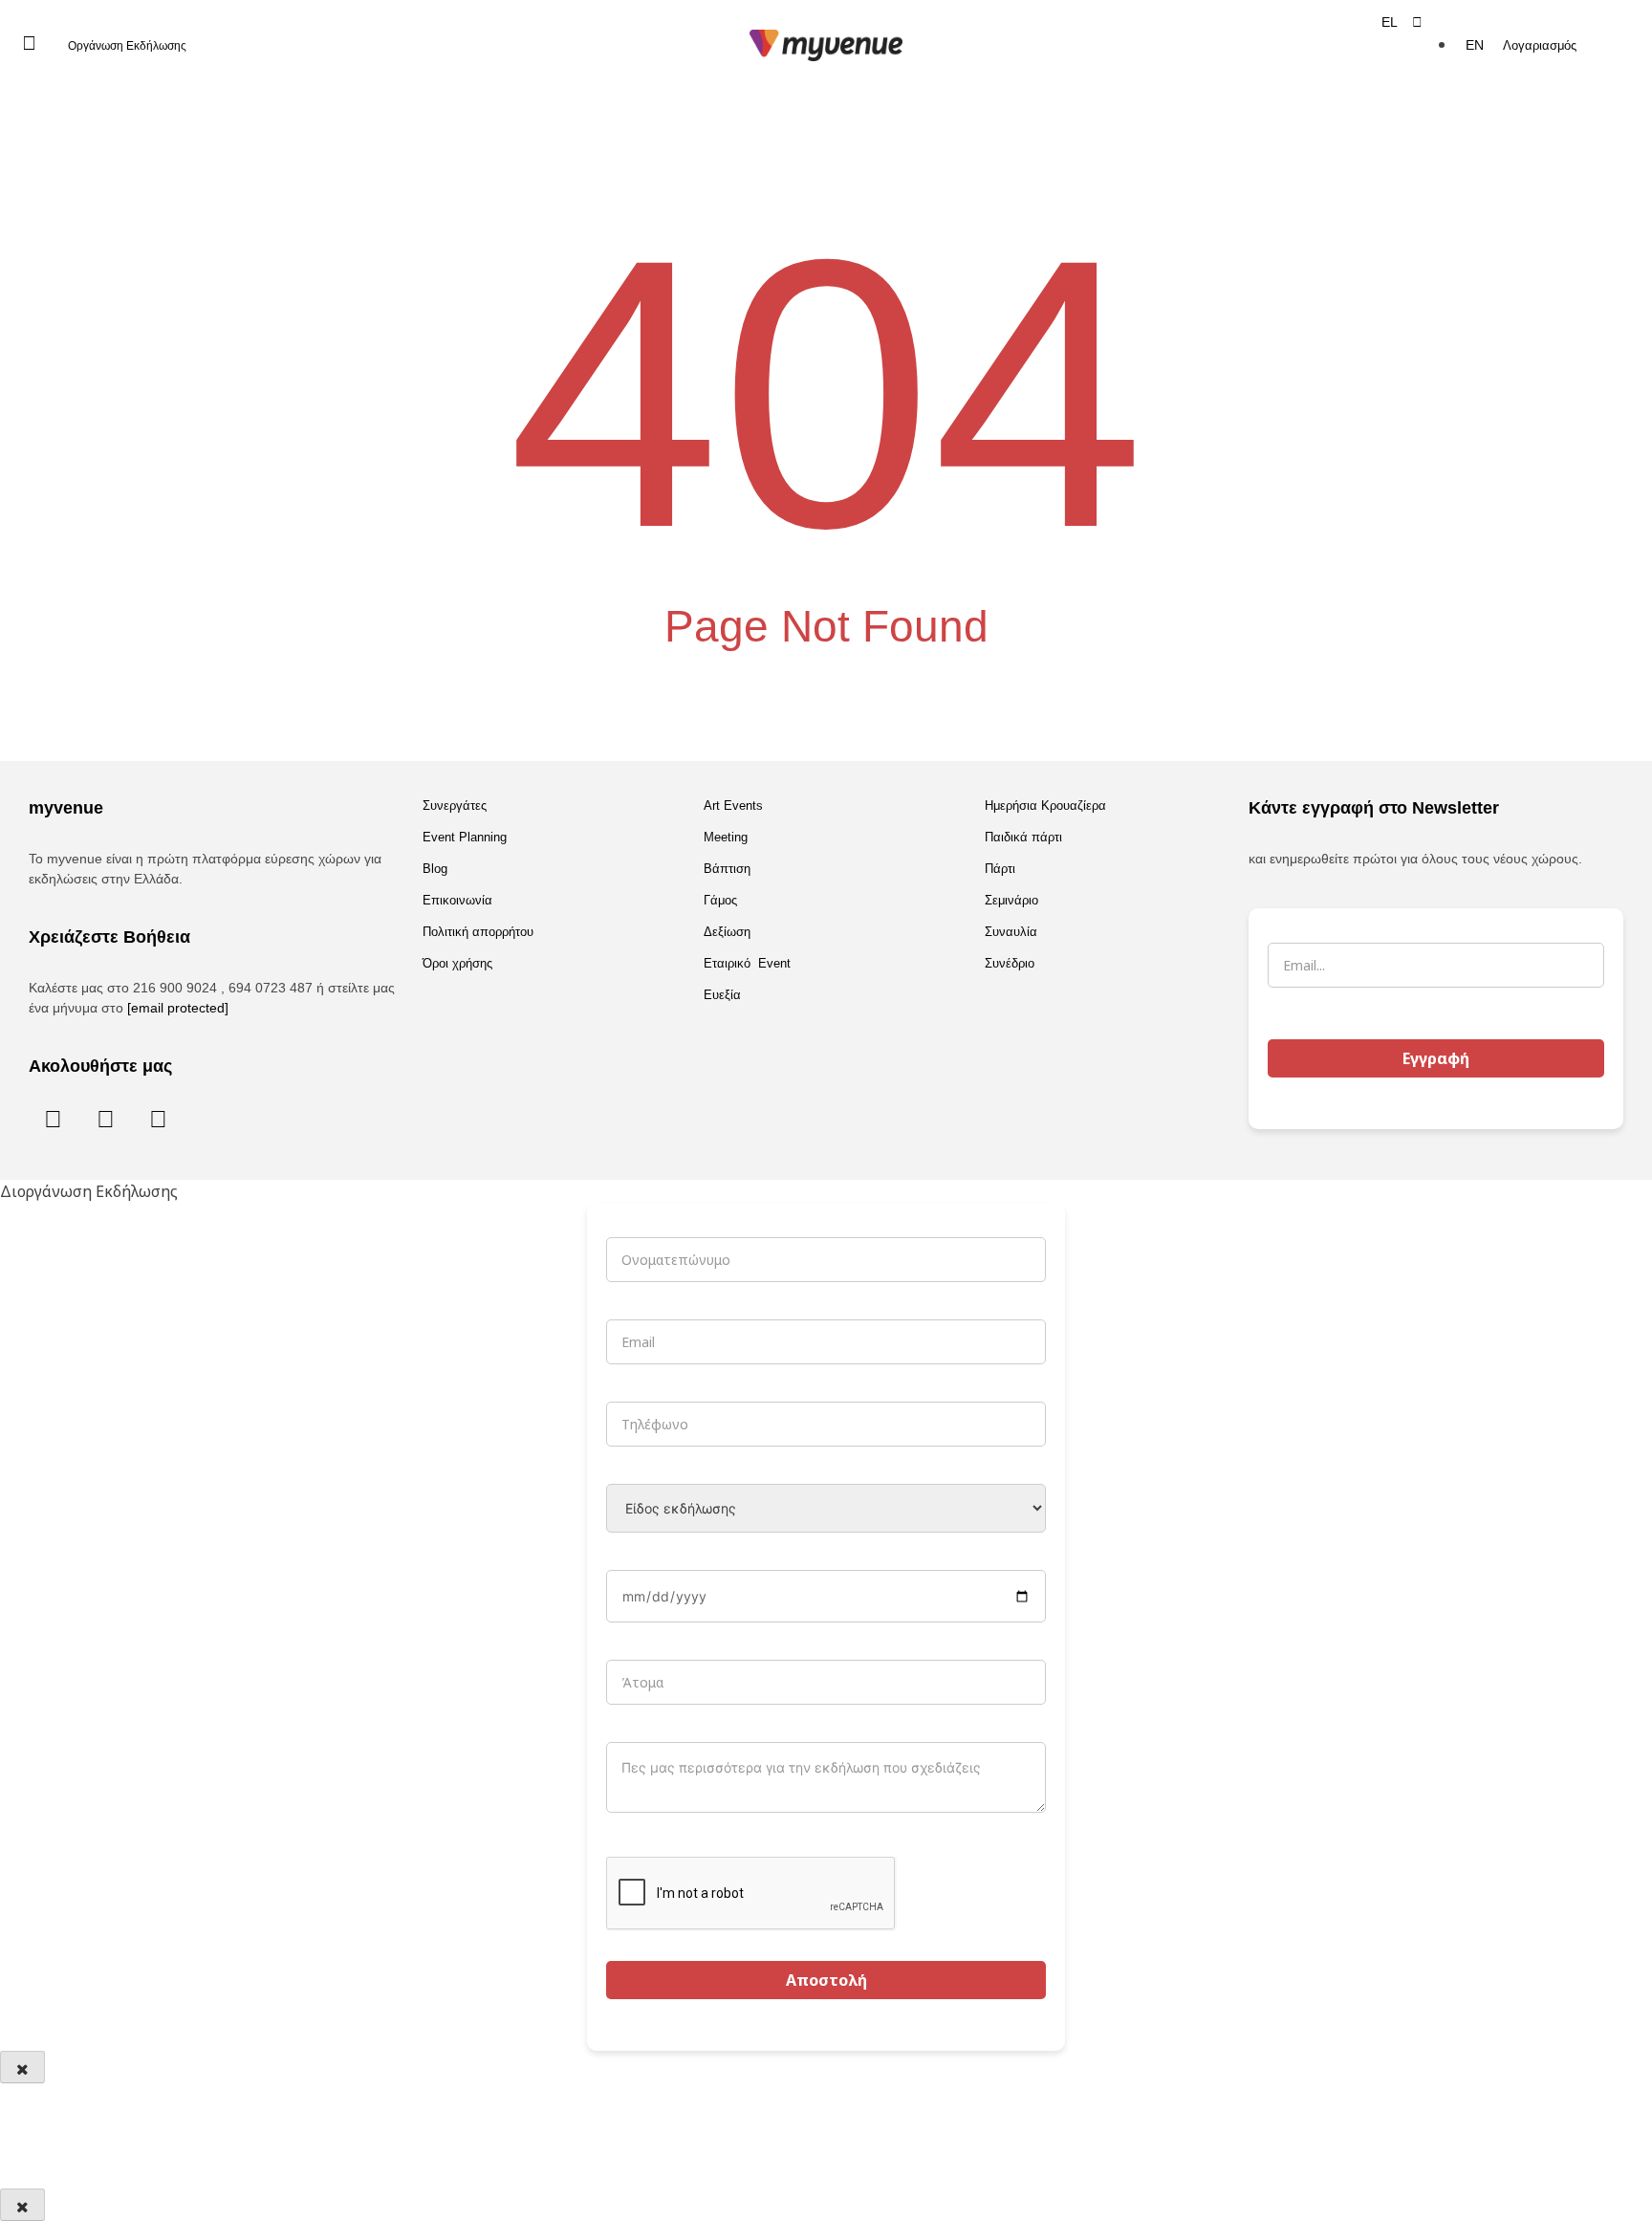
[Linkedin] (158, 1118)
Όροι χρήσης (457, 963)
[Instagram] (105, 1118)
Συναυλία (1011, 932)
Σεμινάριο (1011, 900)
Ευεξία (722, 995)
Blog (435, 869)
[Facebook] (53, 1118)
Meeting (726, 837)
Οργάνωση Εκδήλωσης (127, 46)
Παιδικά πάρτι (1023, 837)
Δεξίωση (727, 932)
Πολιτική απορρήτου (478, 932)
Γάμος (720, 900)
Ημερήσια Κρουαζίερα (1045, 806)
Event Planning (465, 837)
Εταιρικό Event (747, 963)
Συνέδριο (1010, 963)
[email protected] (178, 1008)
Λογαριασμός (1540, 45)
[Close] (22, 2067)
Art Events (733, 806)
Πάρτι (1000, 869)
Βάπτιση (727, 869)
